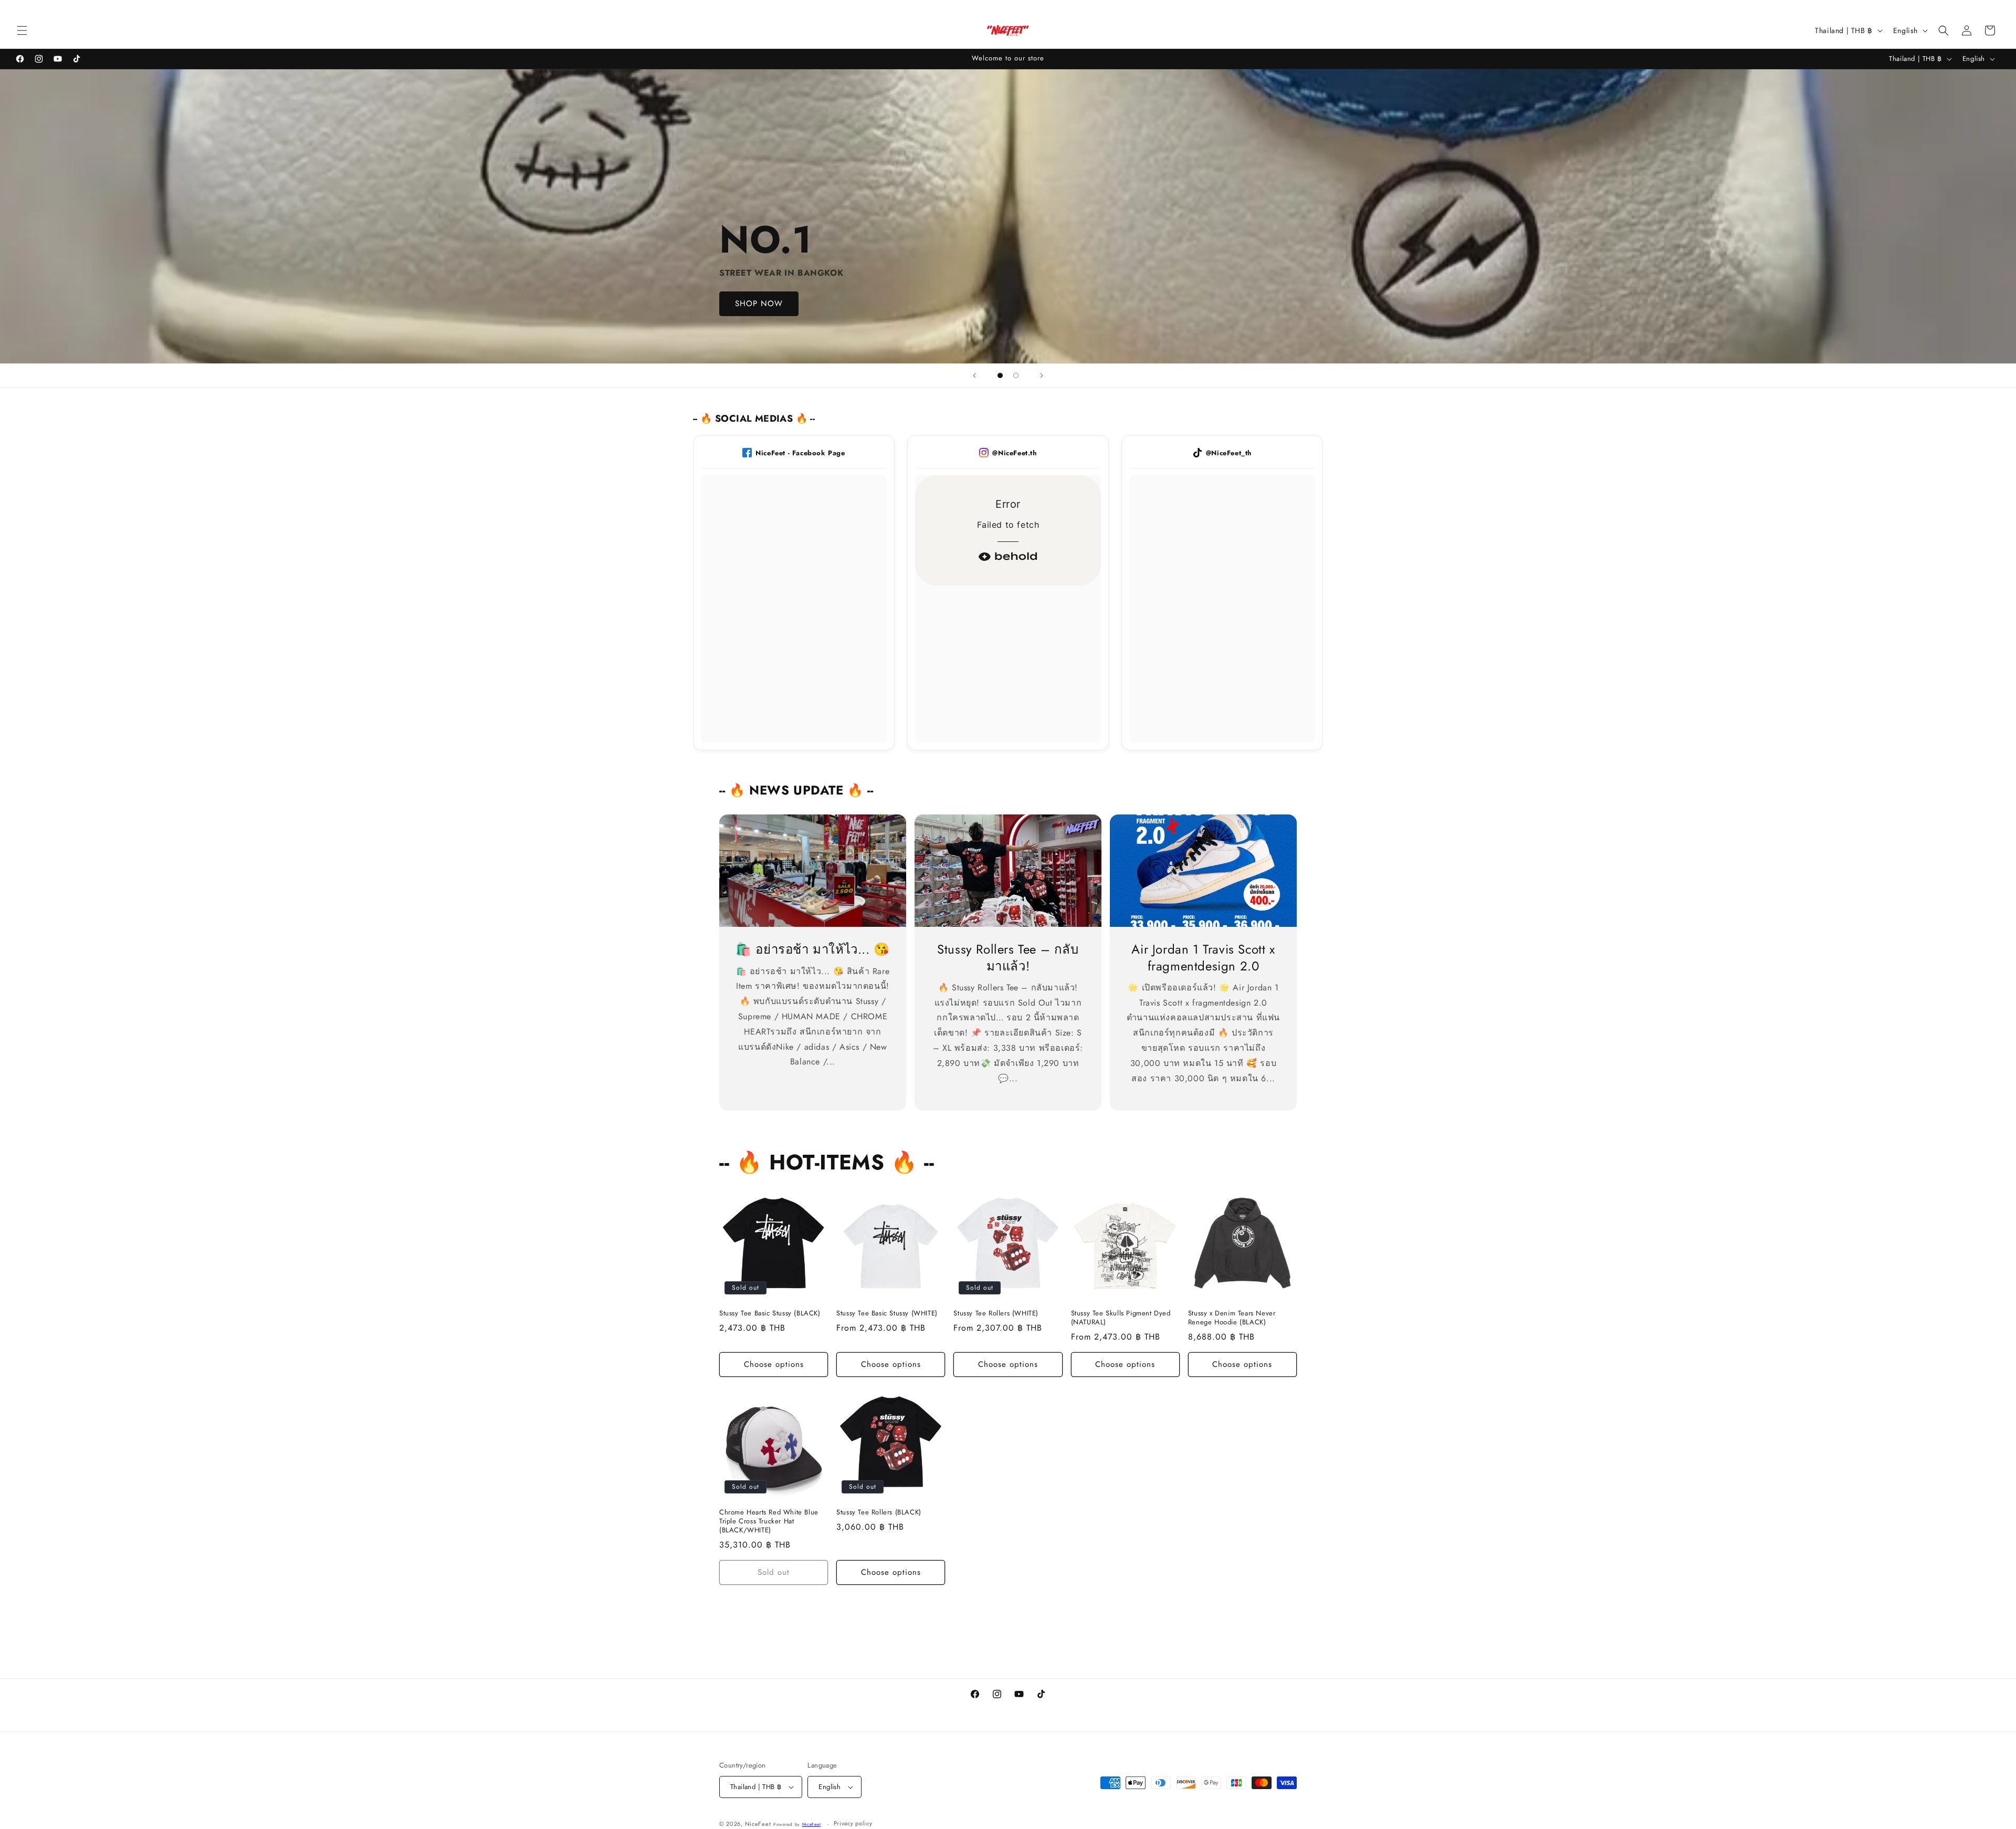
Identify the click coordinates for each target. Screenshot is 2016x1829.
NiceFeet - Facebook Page (800, 453)
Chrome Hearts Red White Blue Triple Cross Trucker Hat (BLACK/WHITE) (769, 1522)
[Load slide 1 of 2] (1000, 375)
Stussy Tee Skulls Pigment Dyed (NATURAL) (1121, 1318)
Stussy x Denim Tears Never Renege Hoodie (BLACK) (1232, 1318)
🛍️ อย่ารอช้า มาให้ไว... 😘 (813, 949)
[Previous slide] (974, 375)
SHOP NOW (759, 304)
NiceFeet (758, 1824)
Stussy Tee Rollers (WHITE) (996, 1314)
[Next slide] (1042, 375)
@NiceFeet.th (1014, 453)
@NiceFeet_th (1229, 453)
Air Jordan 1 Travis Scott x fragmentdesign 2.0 (1203, 957)
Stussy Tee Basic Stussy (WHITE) (887, 1314)
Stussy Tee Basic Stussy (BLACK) (770, 1314)
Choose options (774, 1364)
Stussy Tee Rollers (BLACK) (879, 1513)
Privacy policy (853, 1823)
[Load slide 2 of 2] (1016, 375)
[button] (22, 30)
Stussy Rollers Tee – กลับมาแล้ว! (1008, 957)
